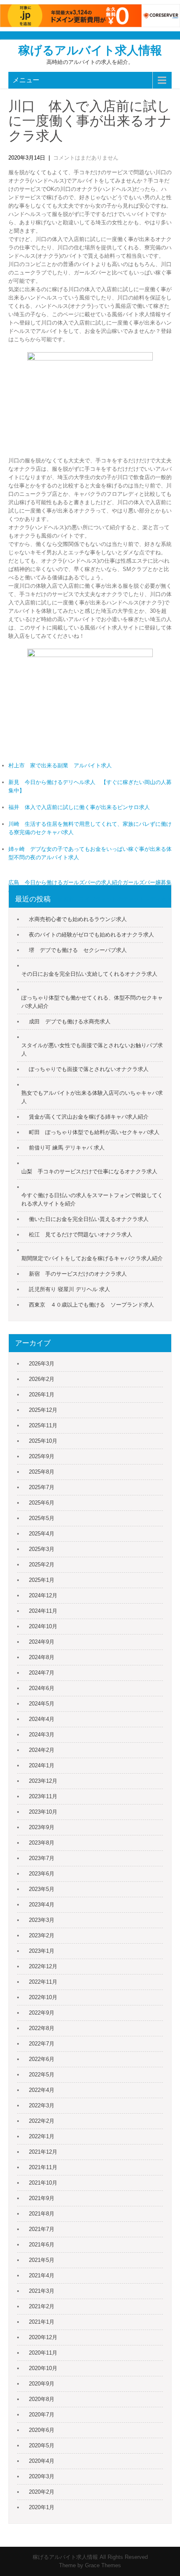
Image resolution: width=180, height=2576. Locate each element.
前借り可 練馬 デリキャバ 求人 (67, 1148)
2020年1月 (42, 2507)
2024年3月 (42, 1735)
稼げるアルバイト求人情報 (90, 50)
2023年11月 (43, 1796)
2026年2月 (42, 1379)
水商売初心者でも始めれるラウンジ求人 (78, 919)
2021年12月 (43, 2152)
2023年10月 (43, 1812)
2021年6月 (42, 2245)
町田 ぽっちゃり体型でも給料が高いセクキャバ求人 (94, 1132)
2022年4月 (42, 2090)
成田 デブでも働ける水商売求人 (70, 1022)
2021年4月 (42, 2275)
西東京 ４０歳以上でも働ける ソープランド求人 (91, 1305)
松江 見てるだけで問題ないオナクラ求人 (81, 1235)
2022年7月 (42, 2044)
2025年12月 (43, 1410)
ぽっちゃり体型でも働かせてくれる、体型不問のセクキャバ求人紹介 (92, 1002)
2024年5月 (42, 1704)
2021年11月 (43, 2167)
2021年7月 (42, 2229)
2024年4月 (42, 1719)
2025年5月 (42, 1518)
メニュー (26, 80)
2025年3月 (42, 1549)
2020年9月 (42, 2384)
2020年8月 (42, 2399)
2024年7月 (42, 1673)
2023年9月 (42, 1827)
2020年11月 (43, 2353)
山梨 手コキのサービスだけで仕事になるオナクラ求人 (89, 1171)
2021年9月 (42, 2198)
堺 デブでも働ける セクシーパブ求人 (78, 950)
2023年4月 (42, 1905)
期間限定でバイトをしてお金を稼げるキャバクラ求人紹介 (92, 1258)
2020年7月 (42, 2415)
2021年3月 (42, 2291)
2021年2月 (42, 2306)
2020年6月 (42, 2430)
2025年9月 (42, 1456)
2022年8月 (42, 2028)
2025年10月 (43, 1441)
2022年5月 (42, 2075)
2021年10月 (43, 2183)
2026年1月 (42, 1395)
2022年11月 (43, 1982)
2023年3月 (42, 1920)
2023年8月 (42, 1843)
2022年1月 (42, 2136)
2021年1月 (42, 2322)
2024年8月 (42, 1657)
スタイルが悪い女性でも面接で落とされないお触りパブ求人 (92, 1049)
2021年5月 (42, 2260)
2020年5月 (42, 2445)
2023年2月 (42, 1935)
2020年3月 (42, 2476)
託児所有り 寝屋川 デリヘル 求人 (69, 1289)
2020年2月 (42, 2492)
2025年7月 (42, 1487)
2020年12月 (43, 2337)
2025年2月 (42, 1565)
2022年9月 (42, 2013)
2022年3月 (42, 2105)
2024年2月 (42, 1750)
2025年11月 (43, 1425)
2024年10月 (43, 1626)
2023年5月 (42, 1889)
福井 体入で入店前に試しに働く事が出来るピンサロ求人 (79, 807)
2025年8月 (42, 1472)
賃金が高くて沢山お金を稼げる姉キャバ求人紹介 (89, 1117)
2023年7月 (42, 1858)
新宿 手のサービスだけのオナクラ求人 (78, 1274)
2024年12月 (43, 1595)
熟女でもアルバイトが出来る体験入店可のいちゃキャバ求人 (92, 1097)
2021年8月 (42, 2214)
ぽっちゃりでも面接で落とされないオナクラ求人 (89, 1069)
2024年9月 (42, 1642)
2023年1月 (42, 1951)
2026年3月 (42, 1364)
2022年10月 (43, 1997)
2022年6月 (42, 2059)
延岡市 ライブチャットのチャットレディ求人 (114, 899)
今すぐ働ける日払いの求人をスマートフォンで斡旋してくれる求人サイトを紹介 (92, 1199)
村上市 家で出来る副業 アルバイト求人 (60, 765)
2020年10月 (43, 2368)
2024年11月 (43, 1611)
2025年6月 (42, 1503)
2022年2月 (42, 2121)
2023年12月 (43, 1781)
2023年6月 (42, 1874)
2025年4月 (42, 1534)
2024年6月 (42, 1688)
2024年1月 (42, 1765)
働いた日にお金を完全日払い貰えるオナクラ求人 (89, 1219)
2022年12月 (43, 1966)
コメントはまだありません (86, 158)
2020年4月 (42, 2461)
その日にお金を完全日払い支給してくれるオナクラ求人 (89, 974)
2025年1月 (42, 1580)
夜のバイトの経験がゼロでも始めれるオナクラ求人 (91, 935)
